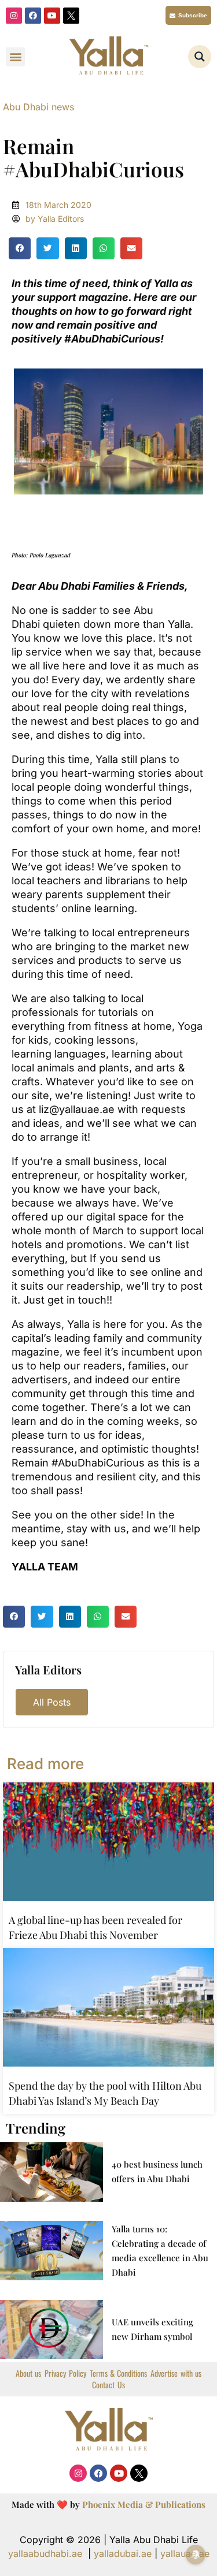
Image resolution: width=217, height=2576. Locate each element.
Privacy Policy (65, 2373)
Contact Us (108, 2385)
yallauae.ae (185, 2553)
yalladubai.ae (123, 2553)
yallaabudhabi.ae (45, 2553)
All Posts (52, 1702)
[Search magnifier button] (200, 57)
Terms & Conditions (119, 2373)
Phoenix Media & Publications (144, 2504)
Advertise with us (176, 2373)
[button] (15, 57)
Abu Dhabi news (38, 107)
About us (28, 2373)
